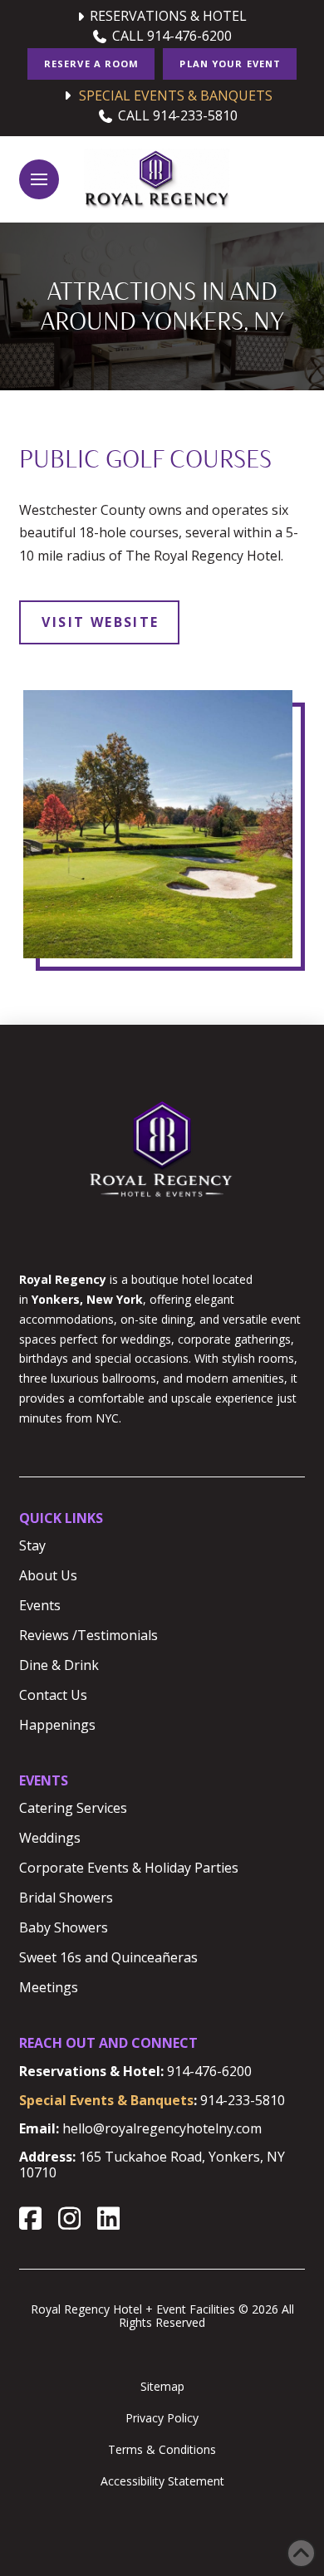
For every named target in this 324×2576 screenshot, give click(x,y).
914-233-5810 (243, 2100)
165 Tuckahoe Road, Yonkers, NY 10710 (152, 2165)
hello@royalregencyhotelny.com (162, 2128)
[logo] (157, 179)
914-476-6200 (209, 2071)
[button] (39, 179)
